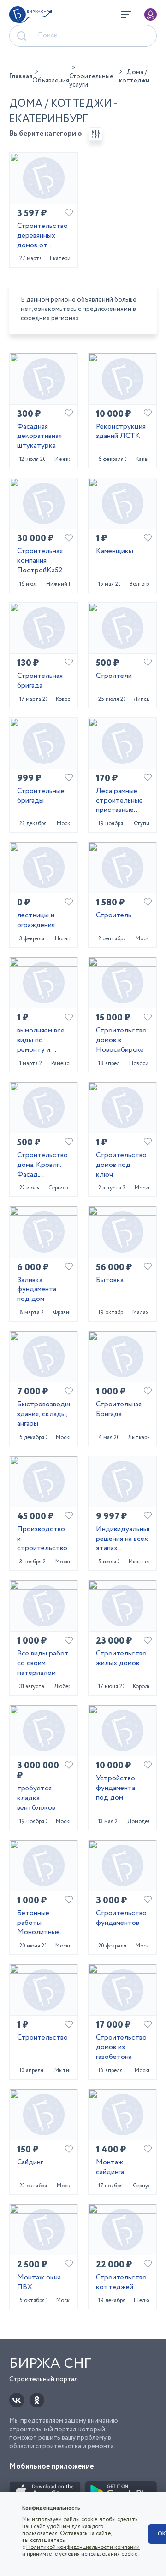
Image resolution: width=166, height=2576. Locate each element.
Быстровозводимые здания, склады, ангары (44, 1414)
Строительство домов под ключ (121, 1165)
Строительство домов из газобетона (121, 2047)
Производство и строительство (42, 1539)
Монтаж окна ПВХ (39, 2283)
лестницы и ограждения (36, 921)
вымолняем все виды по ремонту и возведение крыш (41, 1040)
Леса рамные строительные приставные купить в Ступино (119, 801)
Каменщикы (115, 551)
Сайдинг (30, 2163)
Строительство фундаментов (121, 1918)
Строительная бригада (40, 681)
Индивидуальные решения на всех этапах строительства (122, 1539)
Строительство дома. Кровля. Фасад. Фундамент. (42, 1165)
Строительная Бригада (119, 1410)
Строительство (42, 2038)
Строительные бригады (41, 796)
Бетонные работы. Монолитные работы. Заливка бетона (43, 1923)
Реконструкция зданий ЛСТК (121, 432)
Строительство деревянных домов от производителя (42, 236)
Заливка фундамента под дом (37, 1290)
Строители (114, 676)
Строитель (114, 916)
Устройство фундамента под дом (116, 1788)
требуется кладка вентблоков (36, 1798)
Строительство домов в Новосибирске (121, 1040)
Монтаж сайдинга (110, 2168)
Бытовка (110, 1280)
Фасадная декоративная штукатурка (39, 437)
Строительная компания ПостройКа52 (40, 561)
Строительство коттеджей (121, 2283)
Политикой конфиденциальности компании (83, 2547)
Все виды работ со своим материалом (43, 1663)
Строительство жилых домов (121, 1659)
